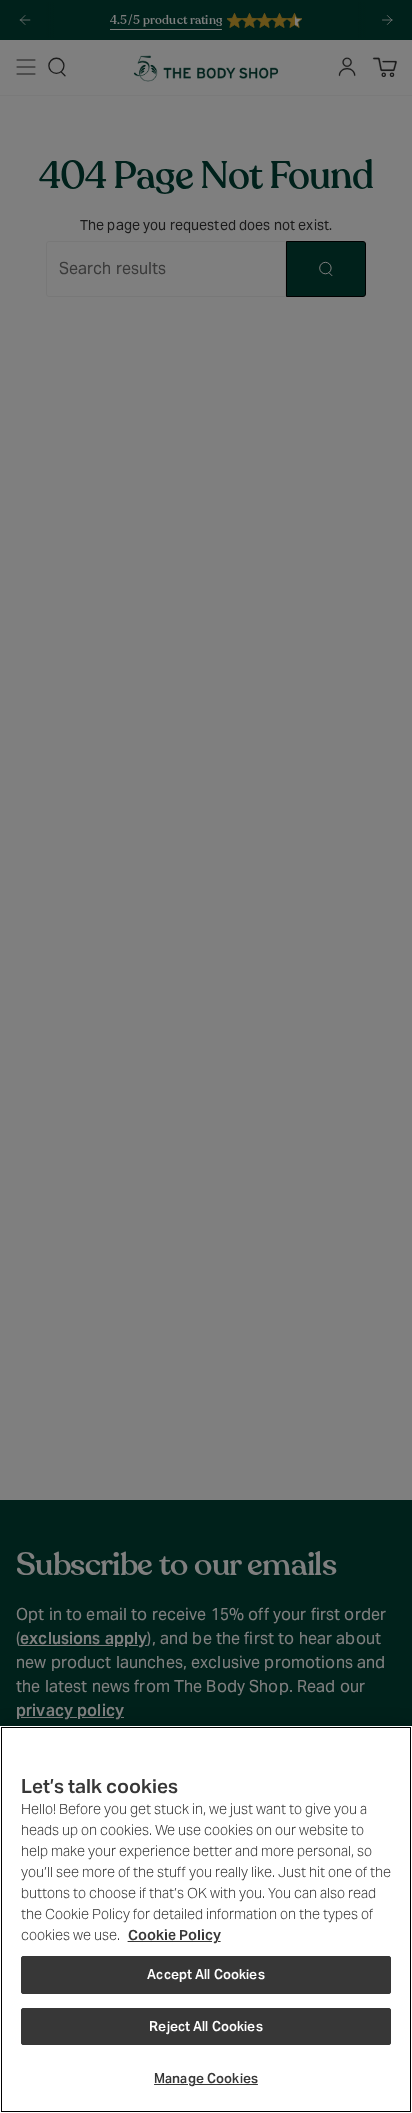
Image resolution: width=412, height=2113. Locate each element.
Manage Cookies (206, 2078)
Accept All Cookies (205, 1974)
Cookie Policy (174, 1935)
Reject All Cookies (205, 2026)
